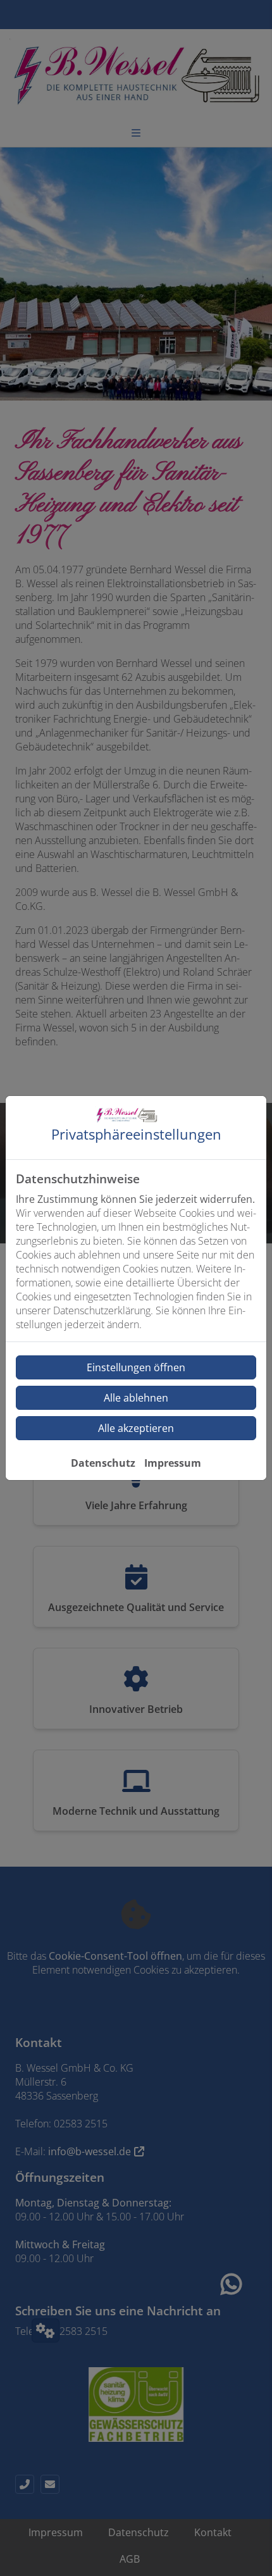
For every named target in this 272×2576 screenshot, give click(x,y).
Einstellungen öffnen (136, 1367)
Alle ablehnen (136, 1398)
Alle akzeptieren (136, 1428)
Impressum (173, 1463)
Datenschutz (103, 1463)
